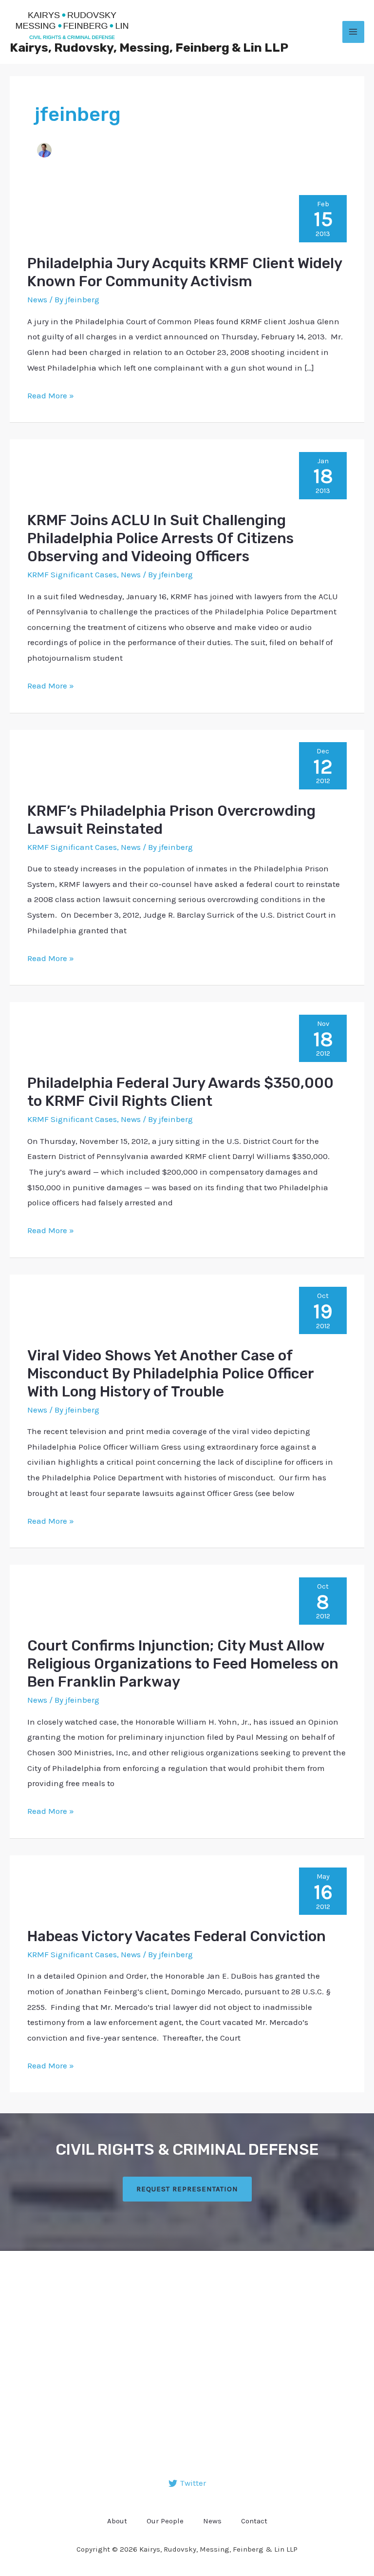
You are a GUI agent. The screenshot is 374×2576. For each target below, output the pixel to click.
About (117, 2521)
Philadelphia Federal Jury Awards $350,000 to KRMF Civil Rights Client (180, 1092)
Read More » (51, 394)
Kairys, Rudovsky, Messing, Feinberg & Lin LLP (149, 48)
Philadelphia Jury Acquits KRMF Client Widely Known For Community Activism (185, 272)
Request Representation (187, 2189)
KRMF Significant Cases (72, 574)
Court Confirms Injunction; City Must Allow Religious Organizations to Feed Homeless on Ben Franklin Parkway (183, 1664)
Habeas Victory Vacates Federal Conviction (177, 1936)
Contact (254, 2521)
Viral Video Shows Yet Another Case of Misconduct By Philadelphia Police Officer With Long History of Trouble (170, 1374)
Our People (165, 2521)
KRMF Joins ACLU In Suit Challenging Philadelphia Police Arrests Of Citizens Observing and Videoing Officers (160, 538)
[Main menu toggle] (354, 32)
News (37, 299)
